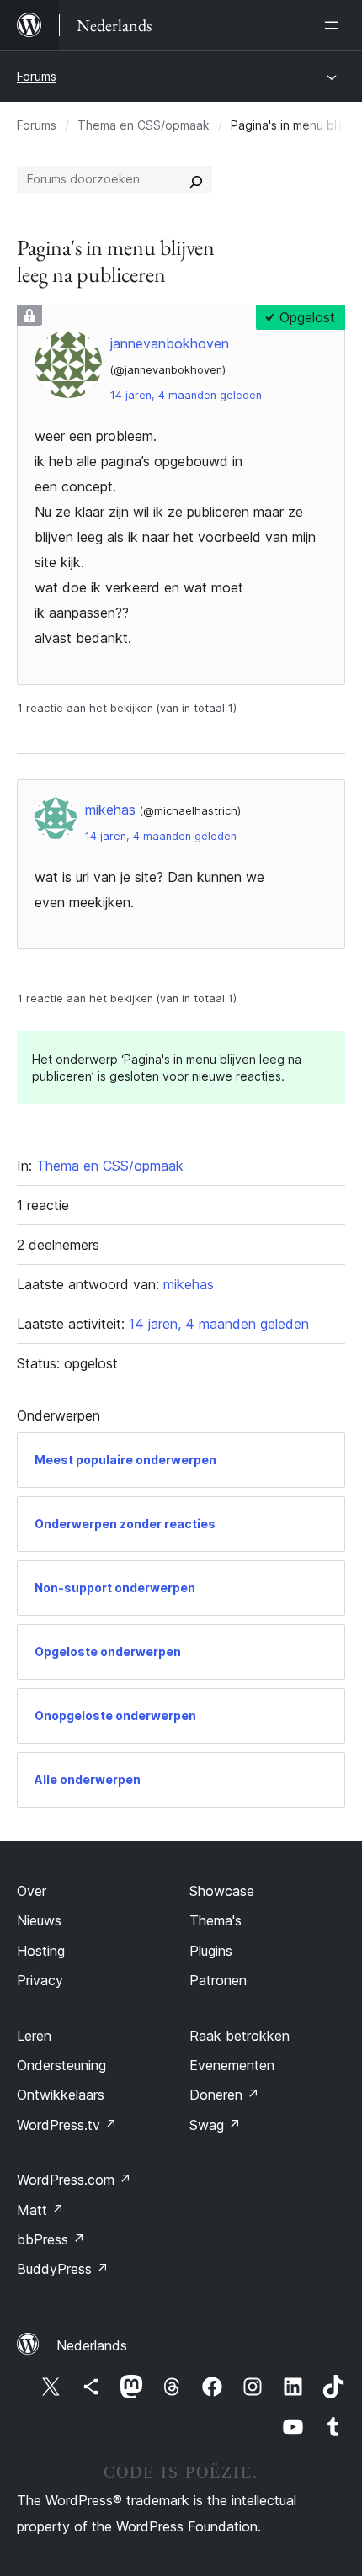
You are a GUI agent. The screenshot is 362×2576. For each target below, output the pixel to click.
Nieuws (39, 1920)
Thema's (216, 1920)
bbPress (51, 2239)
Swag (215, 2125)
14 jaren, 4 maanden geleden (186, 395)
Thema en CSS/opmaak (144, 125)
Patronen (218, 1980)
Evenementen (232, 2065)
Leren (34, 2036)
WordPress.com (74, 2180)
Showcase (222, 1891)
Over (32, 1891)
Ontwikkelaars (61, 2095)
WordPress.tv (67, 2125)
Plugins (211, 1951)
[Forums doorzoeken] (196, 179)
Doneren (224, 2095)
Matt (40, 2210)
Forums (37, 76)
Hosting (41, 1951)
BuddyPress (63, 2269)
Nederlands (92, 2345)
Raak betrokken (240, 2036)
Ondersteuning (61, 2065)
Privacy (40, 1980)
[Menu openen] (335, 25)
